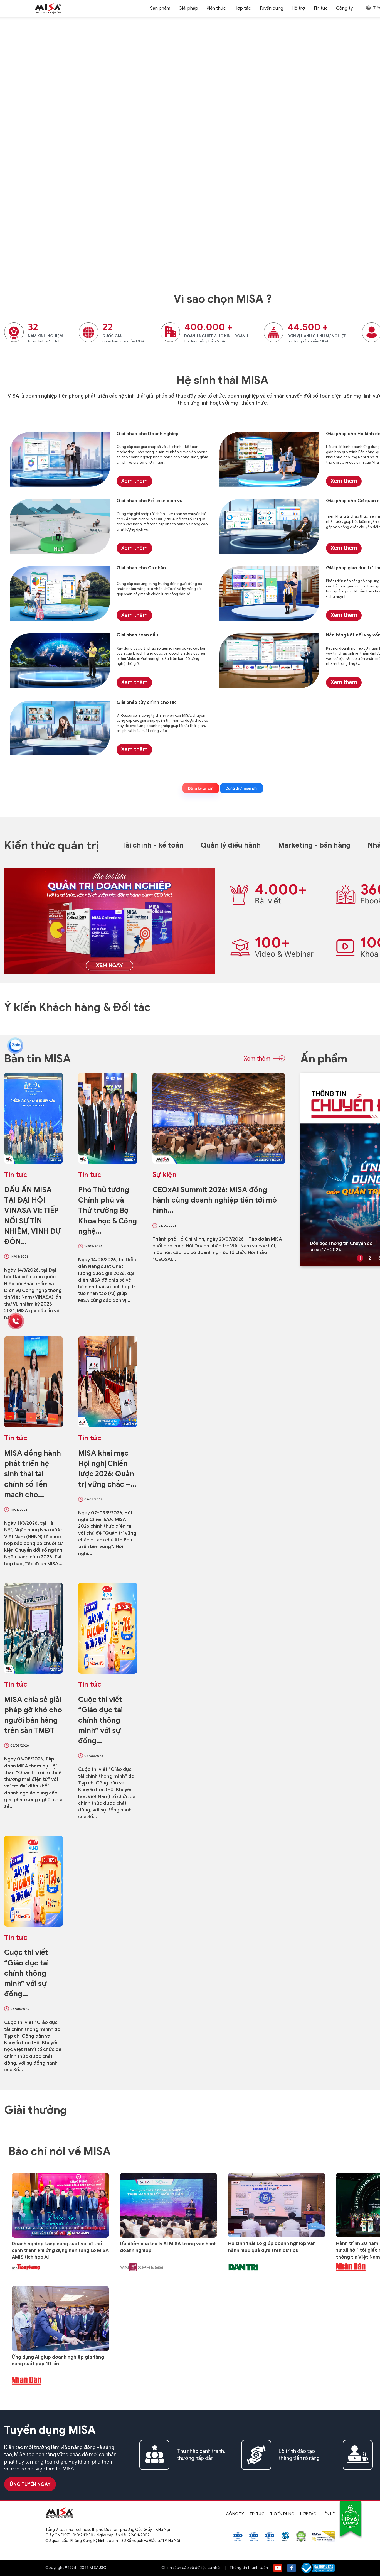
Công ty (235, 2514)
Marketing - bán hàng (314, 845)
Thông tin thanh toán (249, 2568)
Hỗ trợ (298, 8)
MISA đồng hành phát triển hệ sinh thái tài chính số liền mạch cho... (33, 1474)
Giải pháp (188, 8)
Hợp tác (243, 8)
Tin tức (320, 8)
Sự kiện (164, 1175)
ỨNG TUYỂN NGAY (30, 2484)
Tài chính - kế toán (153, 845)
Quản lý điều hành (231, 845)
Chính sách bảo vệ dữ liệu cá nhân (192, 2568)
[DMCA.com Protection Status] (301, 2536)
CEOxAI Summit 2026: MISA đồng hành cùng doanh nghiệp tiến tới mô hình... (215, 1200)
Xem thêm (344, 682)
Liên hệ (328, 2514)
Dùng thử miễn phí (241, 788)
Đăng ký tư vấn (201, 788)
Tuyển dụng (282, 2514)
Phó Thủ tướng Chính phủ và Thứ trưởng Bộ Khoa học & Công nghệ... (108, 1210)
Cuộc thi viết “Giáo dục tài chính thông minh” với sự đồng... (100, 1720)
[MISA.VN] (48, 8)
